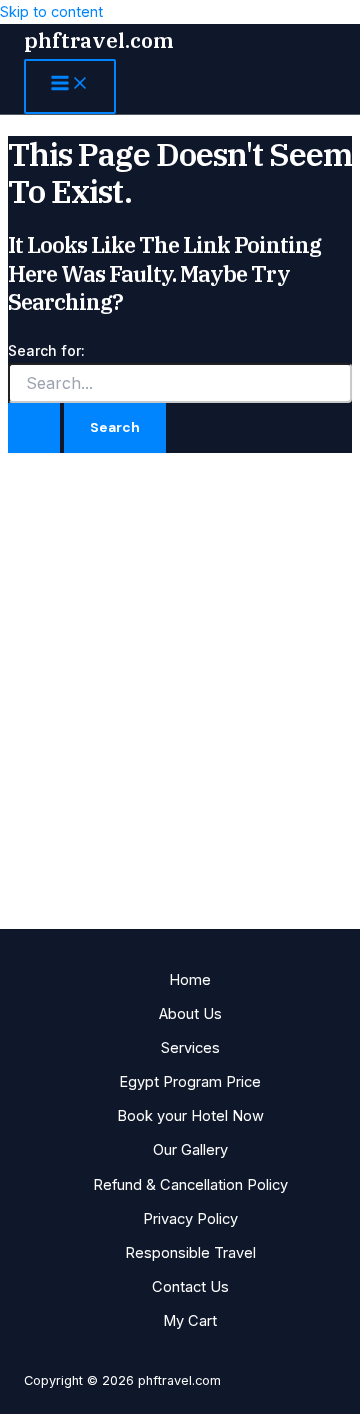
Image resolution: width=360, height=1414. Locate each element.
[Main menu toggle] (70, 86)
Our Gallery (190, 1150)
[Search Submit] (34, 428)
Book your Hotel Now (190, 1116)
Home (190, 980)
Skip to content (51, 12)
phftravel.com (99, 40)
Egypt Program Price (190, 1082)
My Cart (190, 1321)
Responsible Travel (190, 1253)
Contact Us (190, 1287)
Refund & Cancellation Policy (190, 1185)
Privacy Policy (190, 1219)
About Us (190, 1014)
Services (190, 1048)
